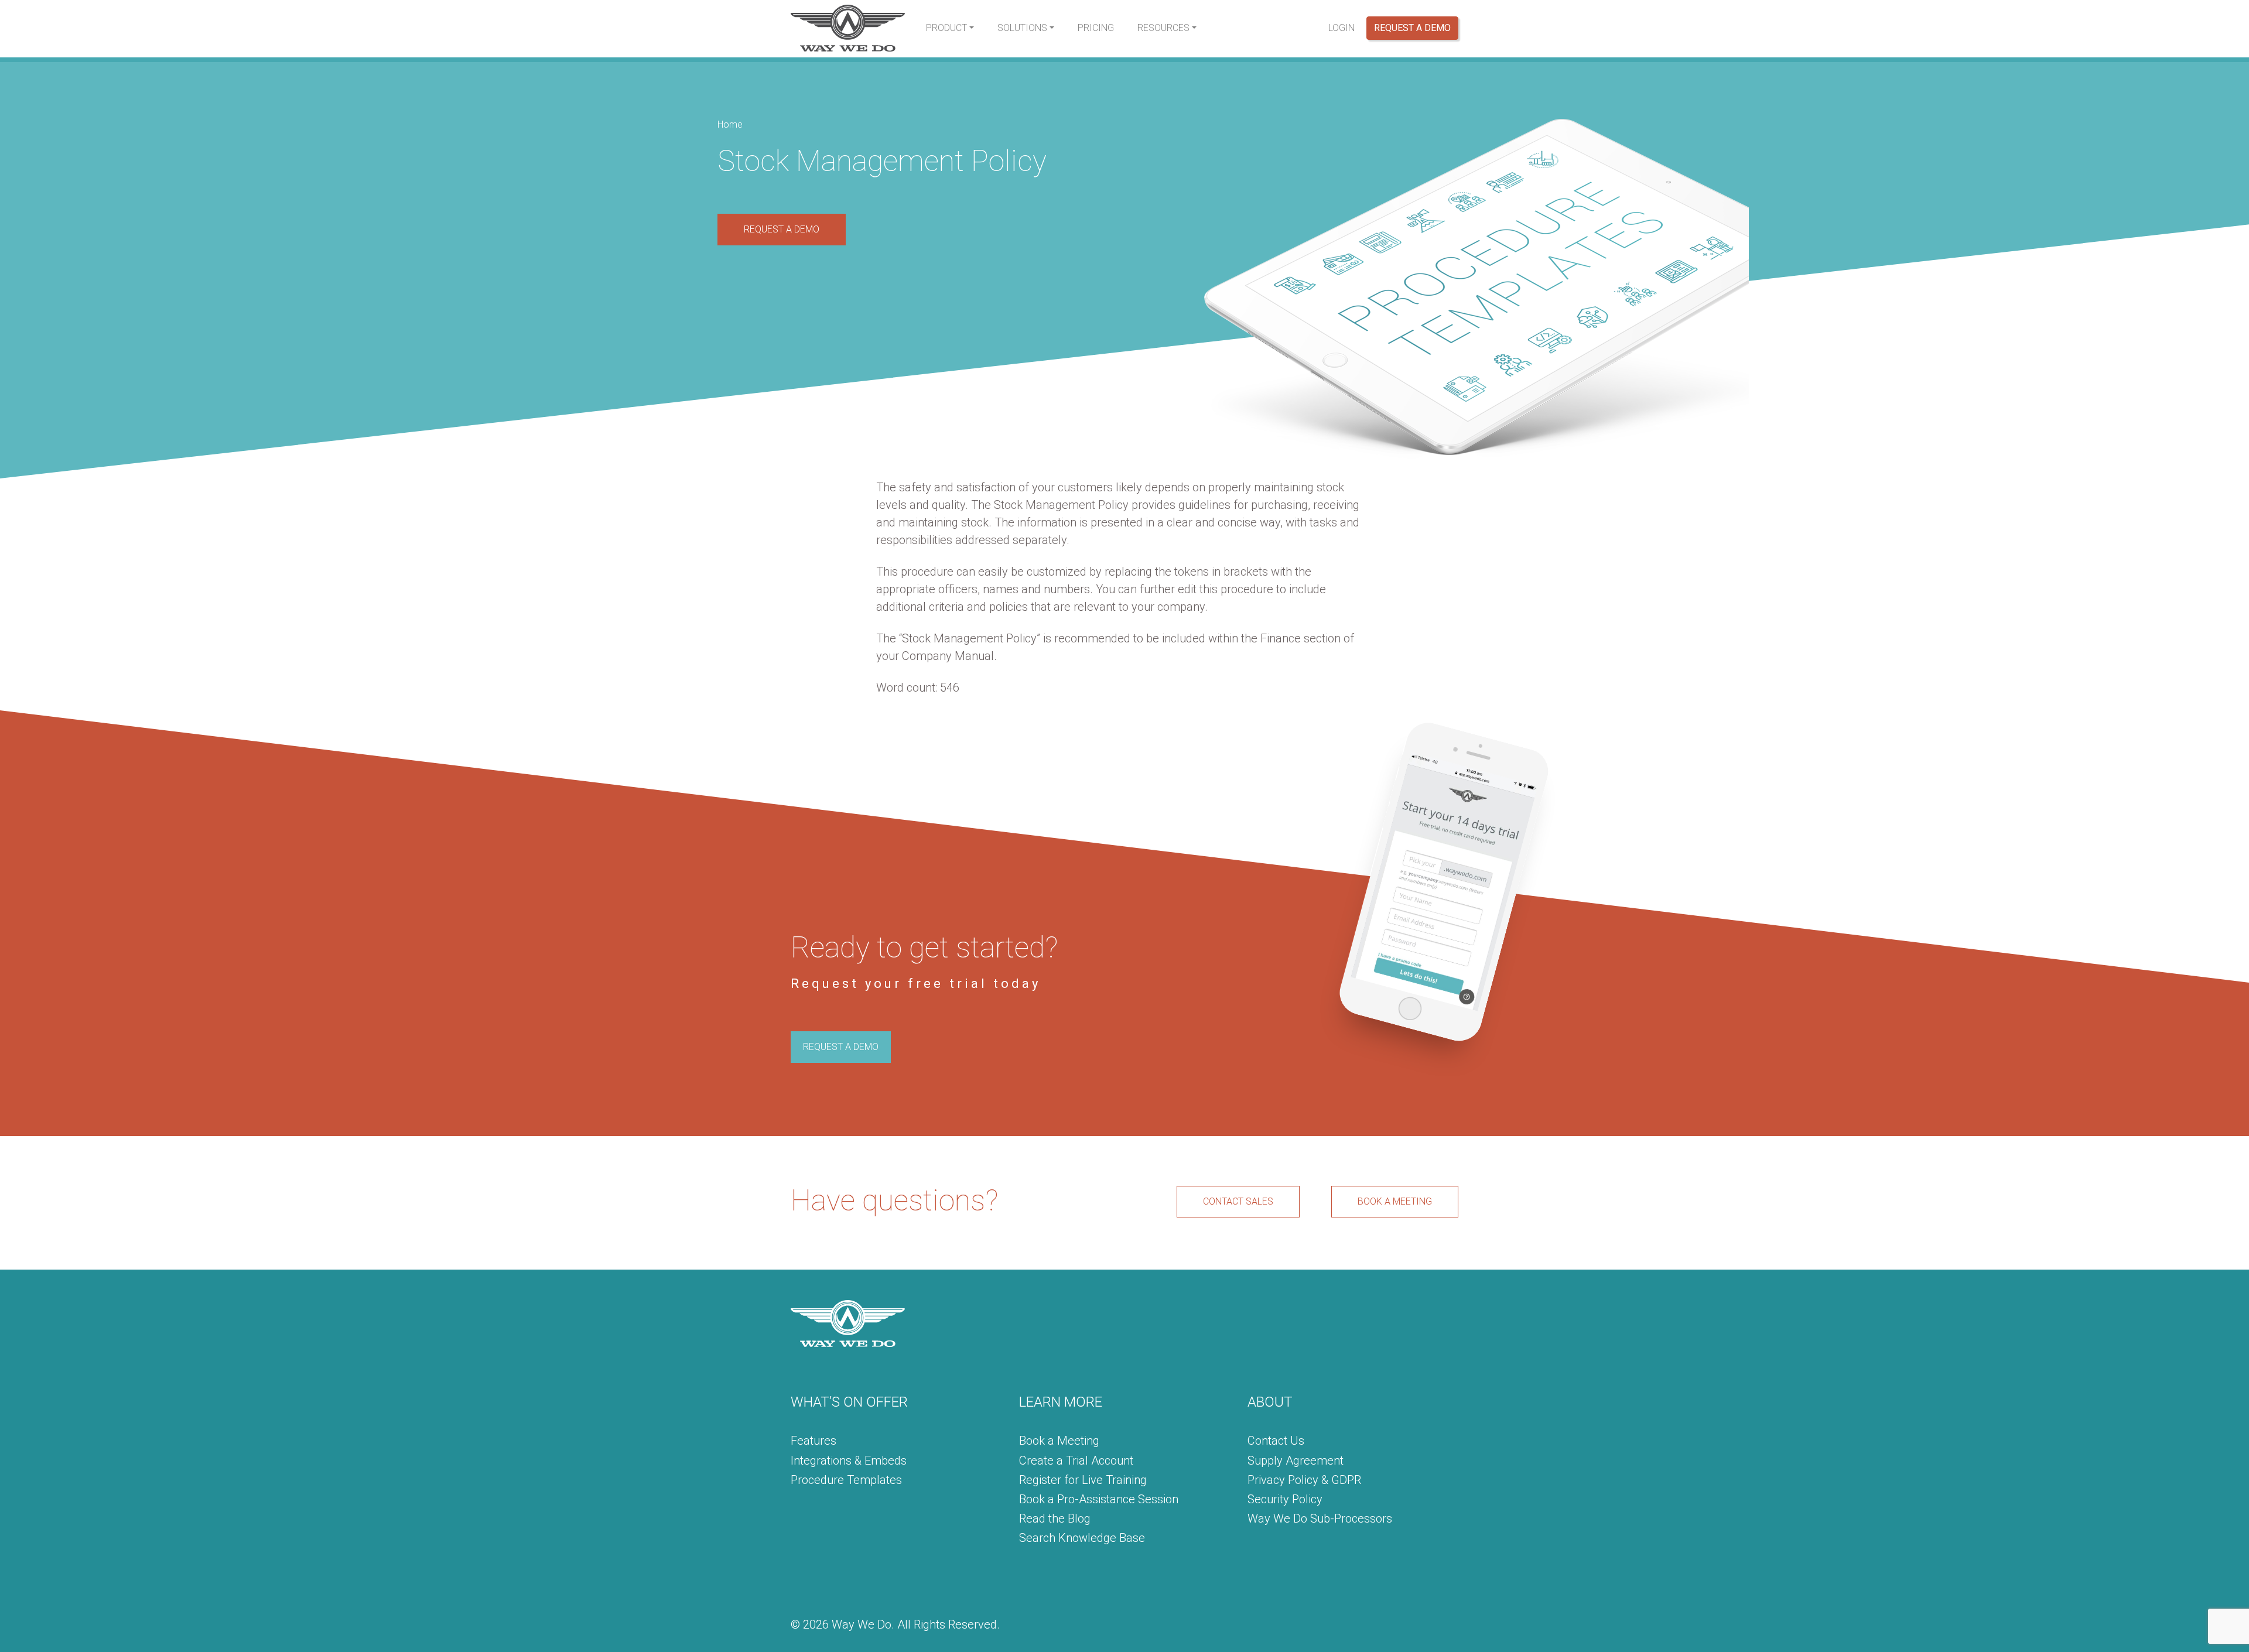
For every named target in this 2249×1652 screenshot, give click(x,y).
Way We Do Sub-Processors (1320, 1518)
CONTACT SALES (1238, 1201)
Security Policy (1285, 1499)
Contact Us (1276, 1441)
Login (1341, 28)
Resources (1163, 28)
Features (814, 1441)
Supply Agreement (1296, 1461)
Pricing (1096, 28)
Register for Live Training (1083, 1480)
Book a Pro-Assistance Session (1099, 1499)
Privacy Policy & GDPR (1304, 1480)
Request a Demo (1412, 28)
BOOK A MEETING (1395, 1201)
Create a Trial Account (1076, 1461)
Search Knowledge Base (1082, 1538)
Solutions (1022, 28)
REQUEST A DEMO (782, 229)
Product (946, 28)
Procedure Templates (846, 1480)
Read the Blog (1055, 1518)
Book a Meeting (1059, 1441)
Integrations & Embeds (849, 1461)
